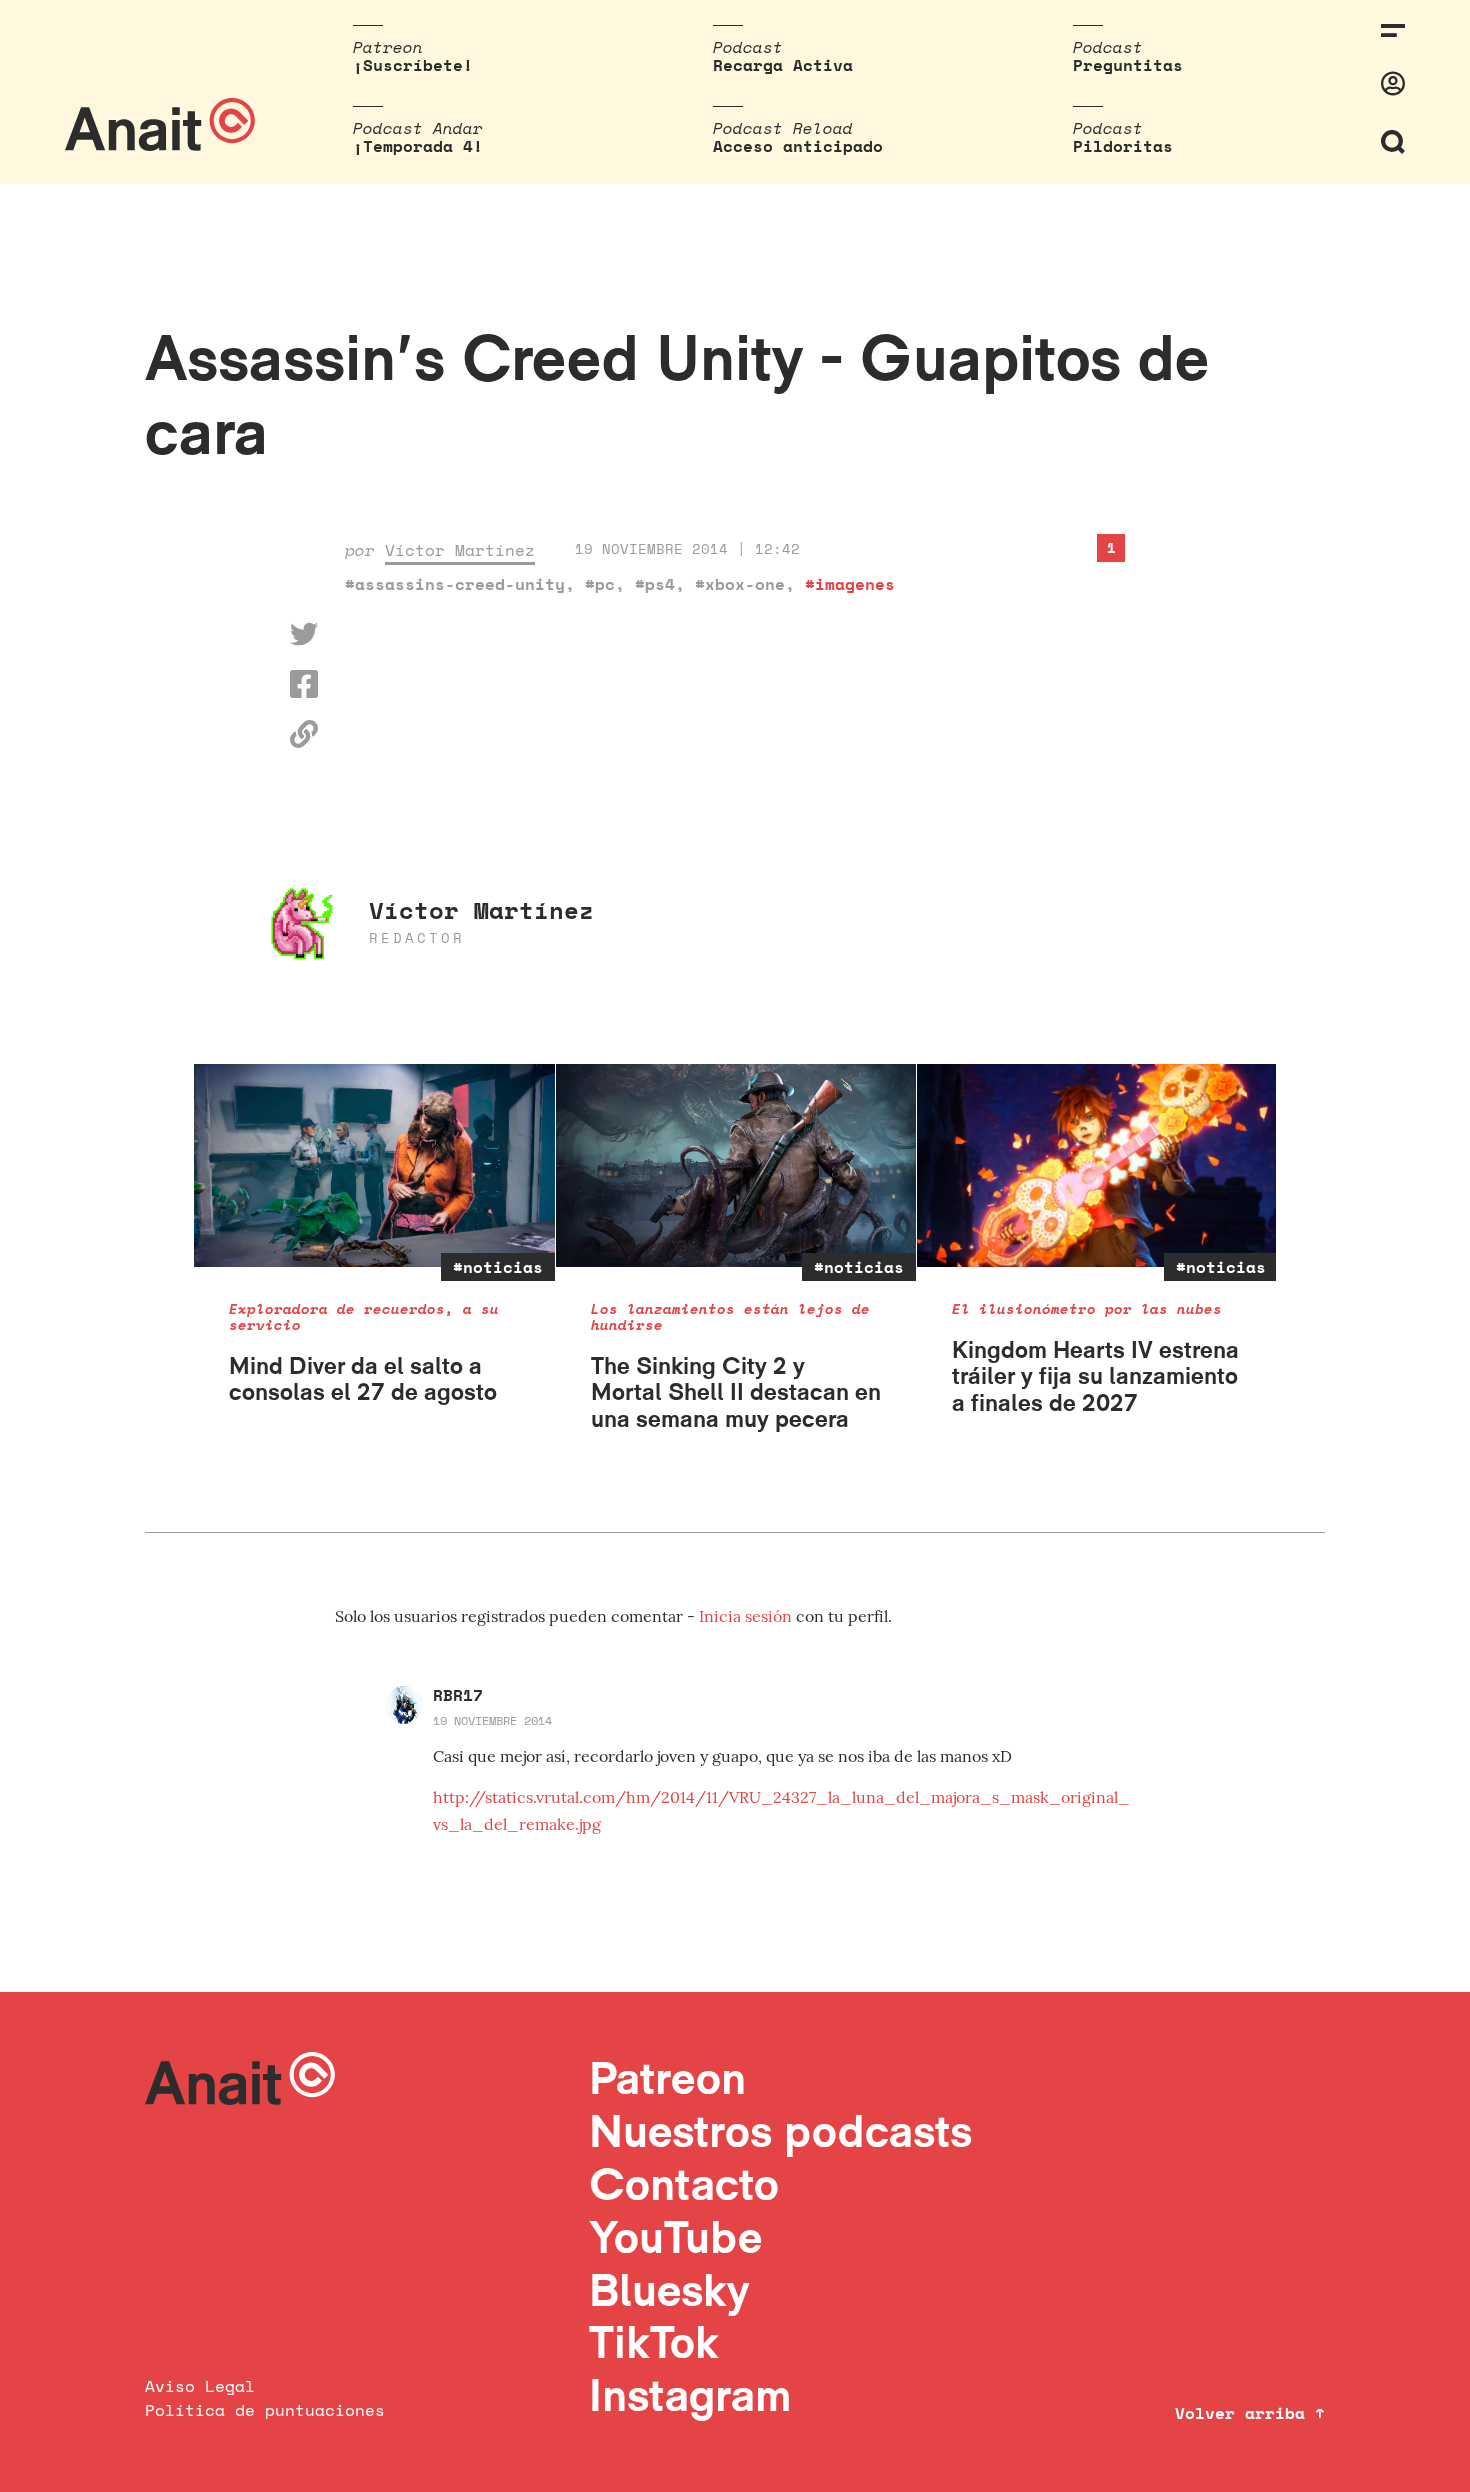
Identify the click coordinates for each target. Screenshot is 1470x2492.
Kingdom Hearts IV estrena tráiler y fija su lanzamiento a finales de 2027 (1095, 1376)
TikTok (654, 2341)
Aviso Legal (200, 2386)
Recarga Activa (783, 65)
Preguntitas (1128, 65)
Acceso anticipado (798, 146)
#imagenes (850, 584)
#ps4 (655, 584)
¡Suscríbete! (413, 65)
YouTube (675, 2236)
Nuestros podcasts (780, 2130)
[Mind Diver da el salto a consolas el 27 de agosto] (374, 1165)
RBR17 (458, 1695)
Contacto (684, 2183)
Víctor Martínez (460, 550)
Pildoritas (1123, 146)
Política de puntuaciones (265, 2410)
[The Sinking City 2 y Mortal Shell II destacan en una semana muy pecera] (736, 1165)
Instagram (690, 2394)
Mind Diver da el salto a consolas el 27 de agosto (363, 1378)
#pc (600, 584)
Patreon (667, 2077)
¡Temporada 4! (418, 146)
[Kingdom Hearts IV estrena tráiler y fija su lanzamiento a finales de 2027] (1097, 1165)
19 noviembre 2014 (492, 1720)
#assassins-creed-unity (455, 584)
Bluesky (669, 2289)
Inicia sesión (747, 1616)
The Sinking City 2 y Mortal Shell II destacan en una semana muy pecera (736, 1392)
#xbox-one (740, 584)
